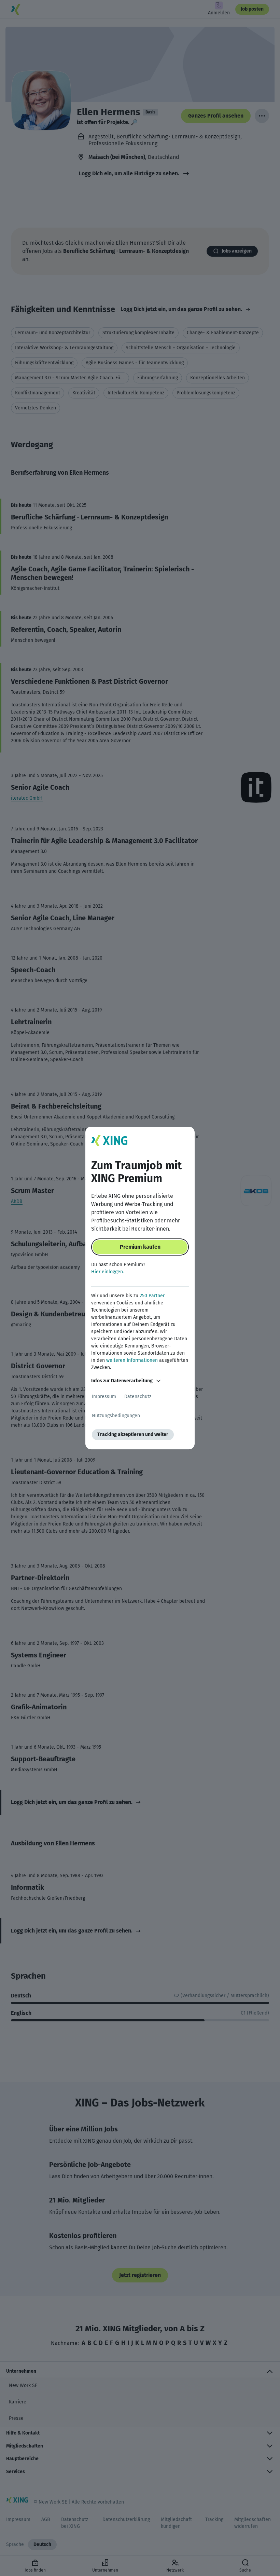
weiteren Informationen (132, 1360)
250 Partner (152, 1296)
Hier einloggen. (108, 1272)
